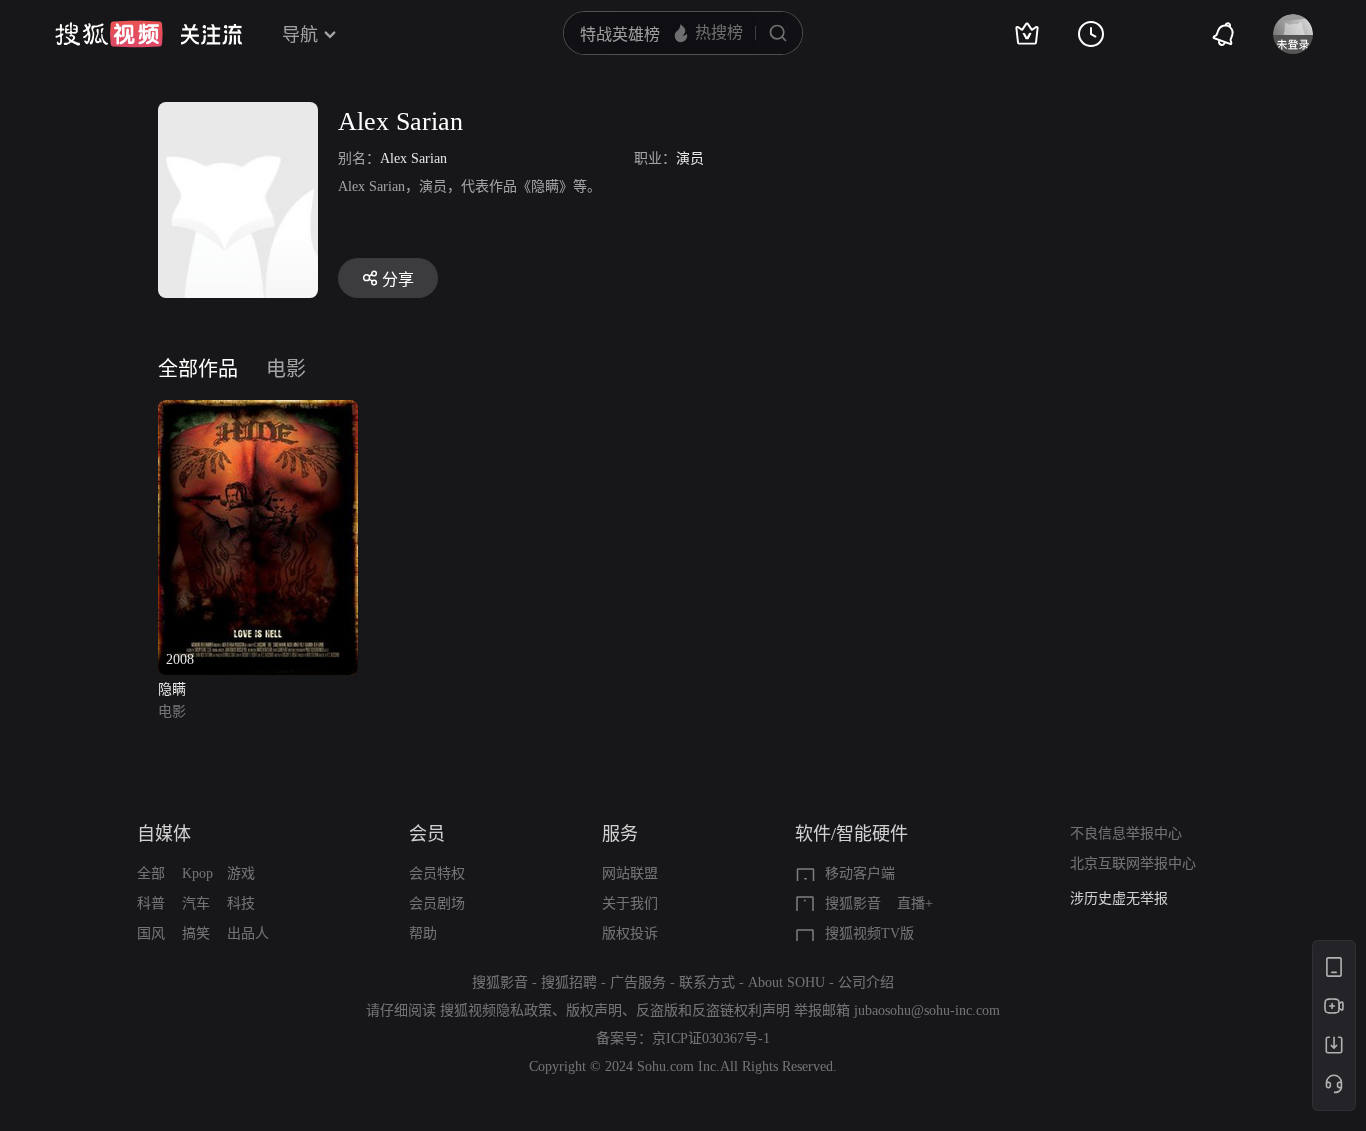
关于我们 (630, 903)
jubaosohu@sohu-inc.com (927, 1010)
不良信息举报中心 (1126, 833)
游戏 (241, 873)
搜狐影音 (853, 903)
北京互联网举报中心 (1133, 863)
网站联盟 (630, 873)
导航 (300, 35)
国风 (151, 933)
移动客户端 (860, 873)
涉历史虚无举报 (1119, 898)
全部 (151, 873)
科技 (241, 903)
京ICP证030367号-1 (711, 1038)
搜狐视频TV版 (869, 933)
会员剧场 (437, 903)
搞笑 (196, 933)
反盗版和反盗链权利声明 (713, 1010)
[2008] (258, 411)
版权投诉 (630, 933)
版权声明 (594, 1010)
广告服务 (638, 982)
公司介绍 (866, 982)
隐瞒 (172, 689)
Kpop (197, 873)
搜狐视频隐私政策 (496, 1010)
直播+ (915, 903)
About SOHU (786, 982)
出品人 (248, 933)
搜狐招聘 (569, 982)
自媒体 (164, 834)
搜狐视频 (109, 34)
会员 (427, 834)
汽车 (196, 903)
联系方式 (707, 982)
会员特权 (437, 873)
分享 (398, 279)
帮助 (423, 933)
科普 (151, 903)
